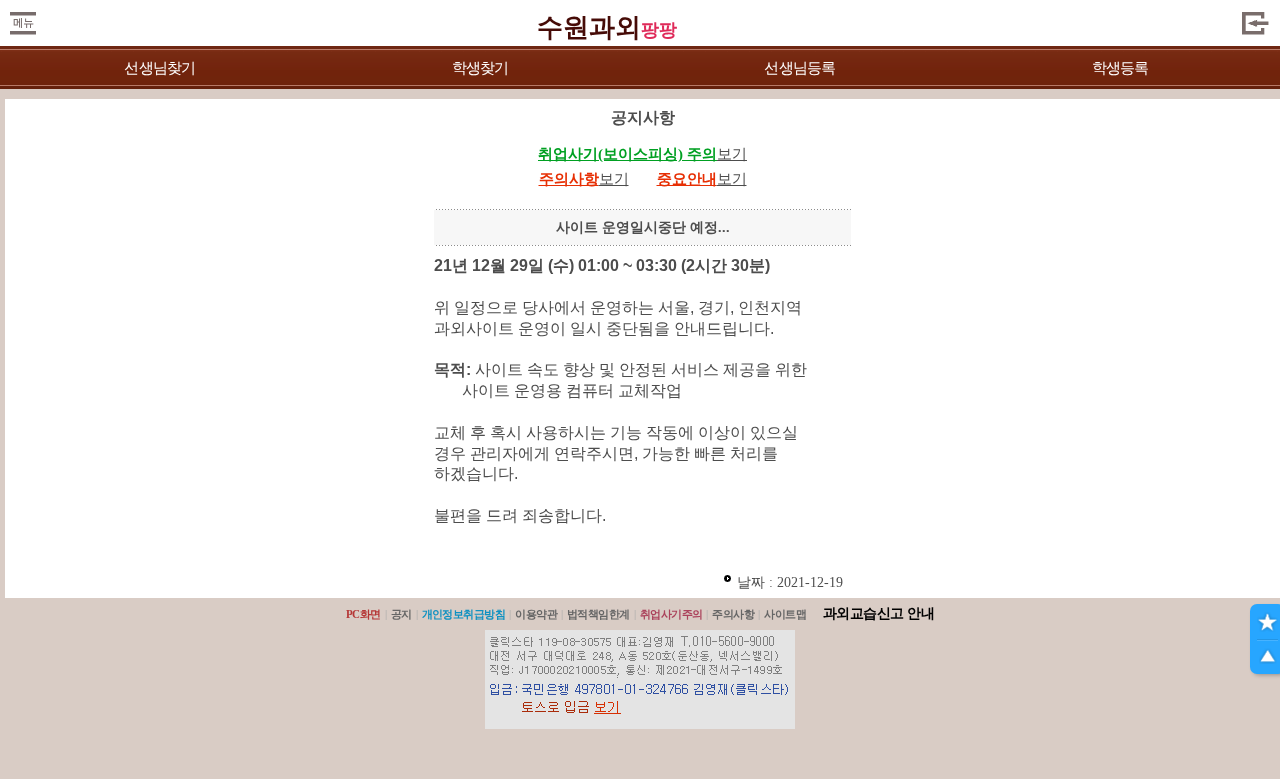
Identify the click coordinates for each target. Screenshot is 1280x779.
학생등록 (1120, 68)
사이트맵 (785, 614)
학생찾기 (480, 68)
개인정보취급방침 (464, 614)
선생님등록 (799, 68)
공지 (401, 614)
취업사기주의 (671, 614)
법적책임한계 (598, 614)
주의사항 (733, 614)
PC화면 (363, 614)
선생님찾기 (159, 68)
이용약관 (536, 614)
